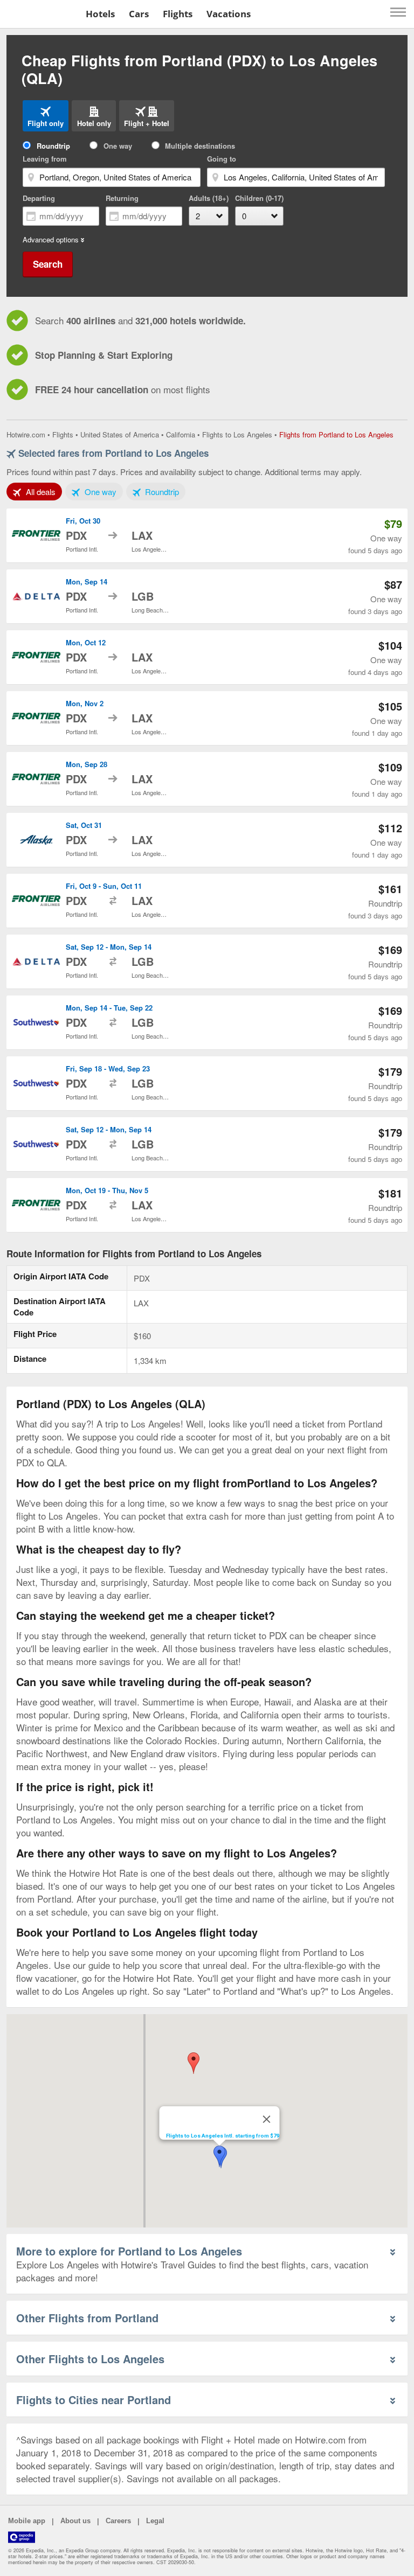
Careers (118, 2521)
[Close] (267, 2119)
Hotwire (41, 13)
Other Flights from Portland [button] (87, 2318)
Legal (155, 2521)
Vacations (229, 14)
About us (75, 2521)
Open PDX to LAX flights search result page (207, 535)
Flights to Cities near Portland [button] (94, 2400)
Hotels (100, 14)
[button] (194, 2063)
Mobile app (27, 2521)
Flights (178, 14)
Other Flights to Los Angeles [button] (90, 2359)
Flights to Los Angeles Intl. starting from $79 (223, 2136)
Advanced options (51, 240)
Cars (139, 14)
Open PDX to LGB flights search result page (207, 596)
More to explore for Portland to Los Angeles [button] (129, 2251)
